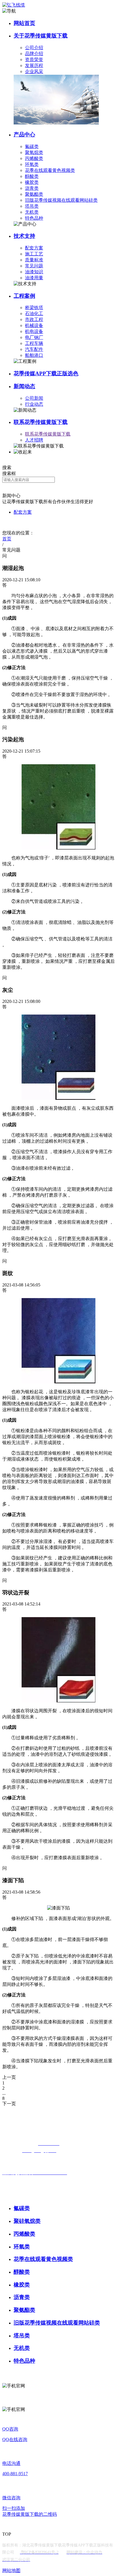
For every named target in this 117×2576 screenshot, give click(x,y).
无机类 (32, 212)
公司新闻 (34, 398)
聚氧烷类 (34, 152)
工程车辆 (34, 343)
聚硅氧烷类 (27, 2221)
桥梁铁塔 (34, 308)
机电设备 (34, 331)
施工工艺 (34, 254)
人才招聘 (34, 440)
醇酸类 (32, 176)
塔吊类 (32, 206)
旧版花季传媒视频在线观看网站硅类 (61, 200)
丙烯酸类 (34, 158)
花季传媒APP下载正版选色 (46, 373)
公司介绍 (34, 48)
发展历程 (34, 65)
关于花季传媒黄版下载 (41, 36)
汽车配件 (34, 349)
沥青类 (32, 188)
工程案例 (24, 296)
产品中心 (24, 135)
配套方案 (34, 248)
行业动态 (34, 404)
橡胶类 (32, 182)
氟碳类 (32, 146)
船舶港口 (34, 355)
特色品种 (34, 218)
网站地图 (11, 2570)
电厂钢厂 (34, 337)
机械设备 (34, 325)
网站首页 (24, 23)
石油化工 (34, 314)
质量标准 (34, 260)
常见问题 (34, 266)
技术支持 (24, 236)
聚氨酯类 (34, 194)
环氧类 (32, 164)
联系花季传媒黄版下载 (41, 422)
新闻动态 (24, 386)
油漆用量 (34, 278)
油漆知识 (34, 272)
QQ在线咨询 (15, 2439)
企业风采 (34, 71)
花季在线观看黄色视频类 (50, 170)
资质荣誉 (34, 60)
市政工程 (34, 319)
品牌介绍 (34, 54)
